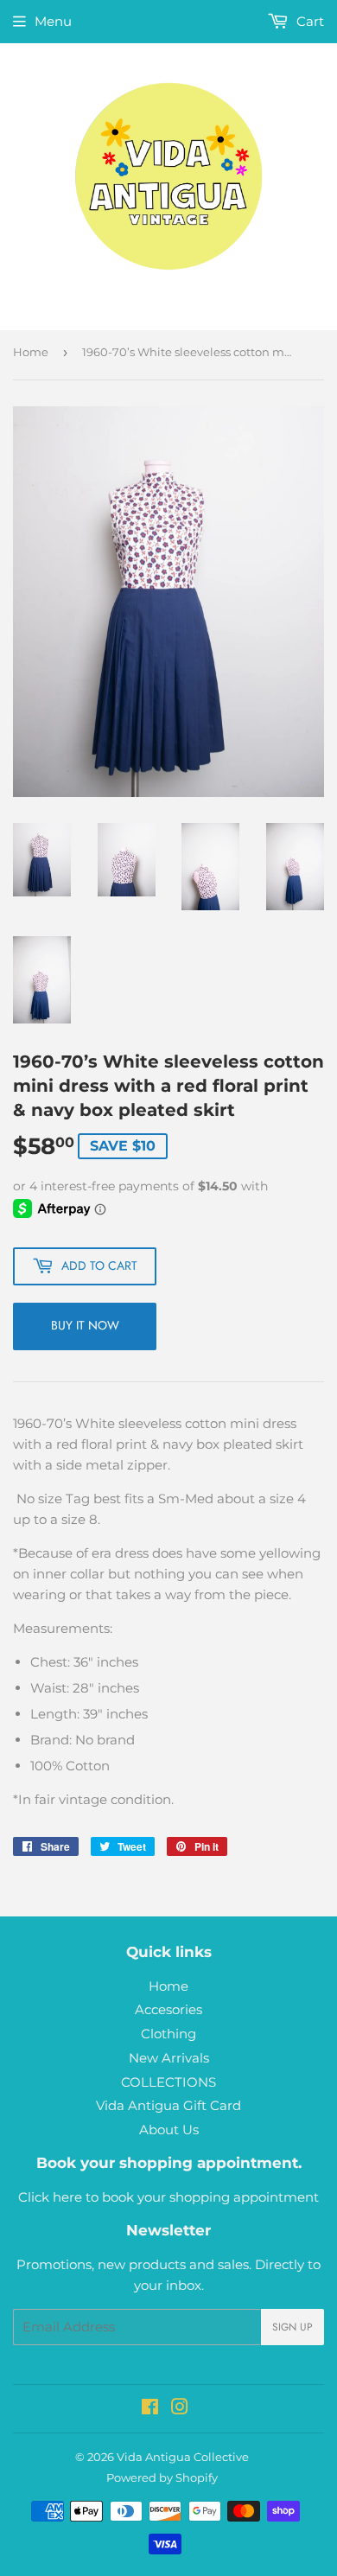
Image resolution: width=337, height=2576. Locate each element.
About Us (169, 2130)
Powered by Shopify (162, 2477)
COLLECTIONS (168, 2082)
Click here (50, 2197)
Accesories (168, 2009)
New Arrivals (169, 2058)
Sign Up (292, 2327)
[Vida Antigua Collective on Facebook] (150, 2409)
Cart (308, 21)
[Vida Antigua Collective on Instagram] (180, 2409)
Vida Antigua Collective (183, 2457)
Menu (53, 21)
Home (31, 352)
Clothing (168, 2034)
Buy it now (85, 1325)
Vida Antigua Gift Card (168, 2105)
